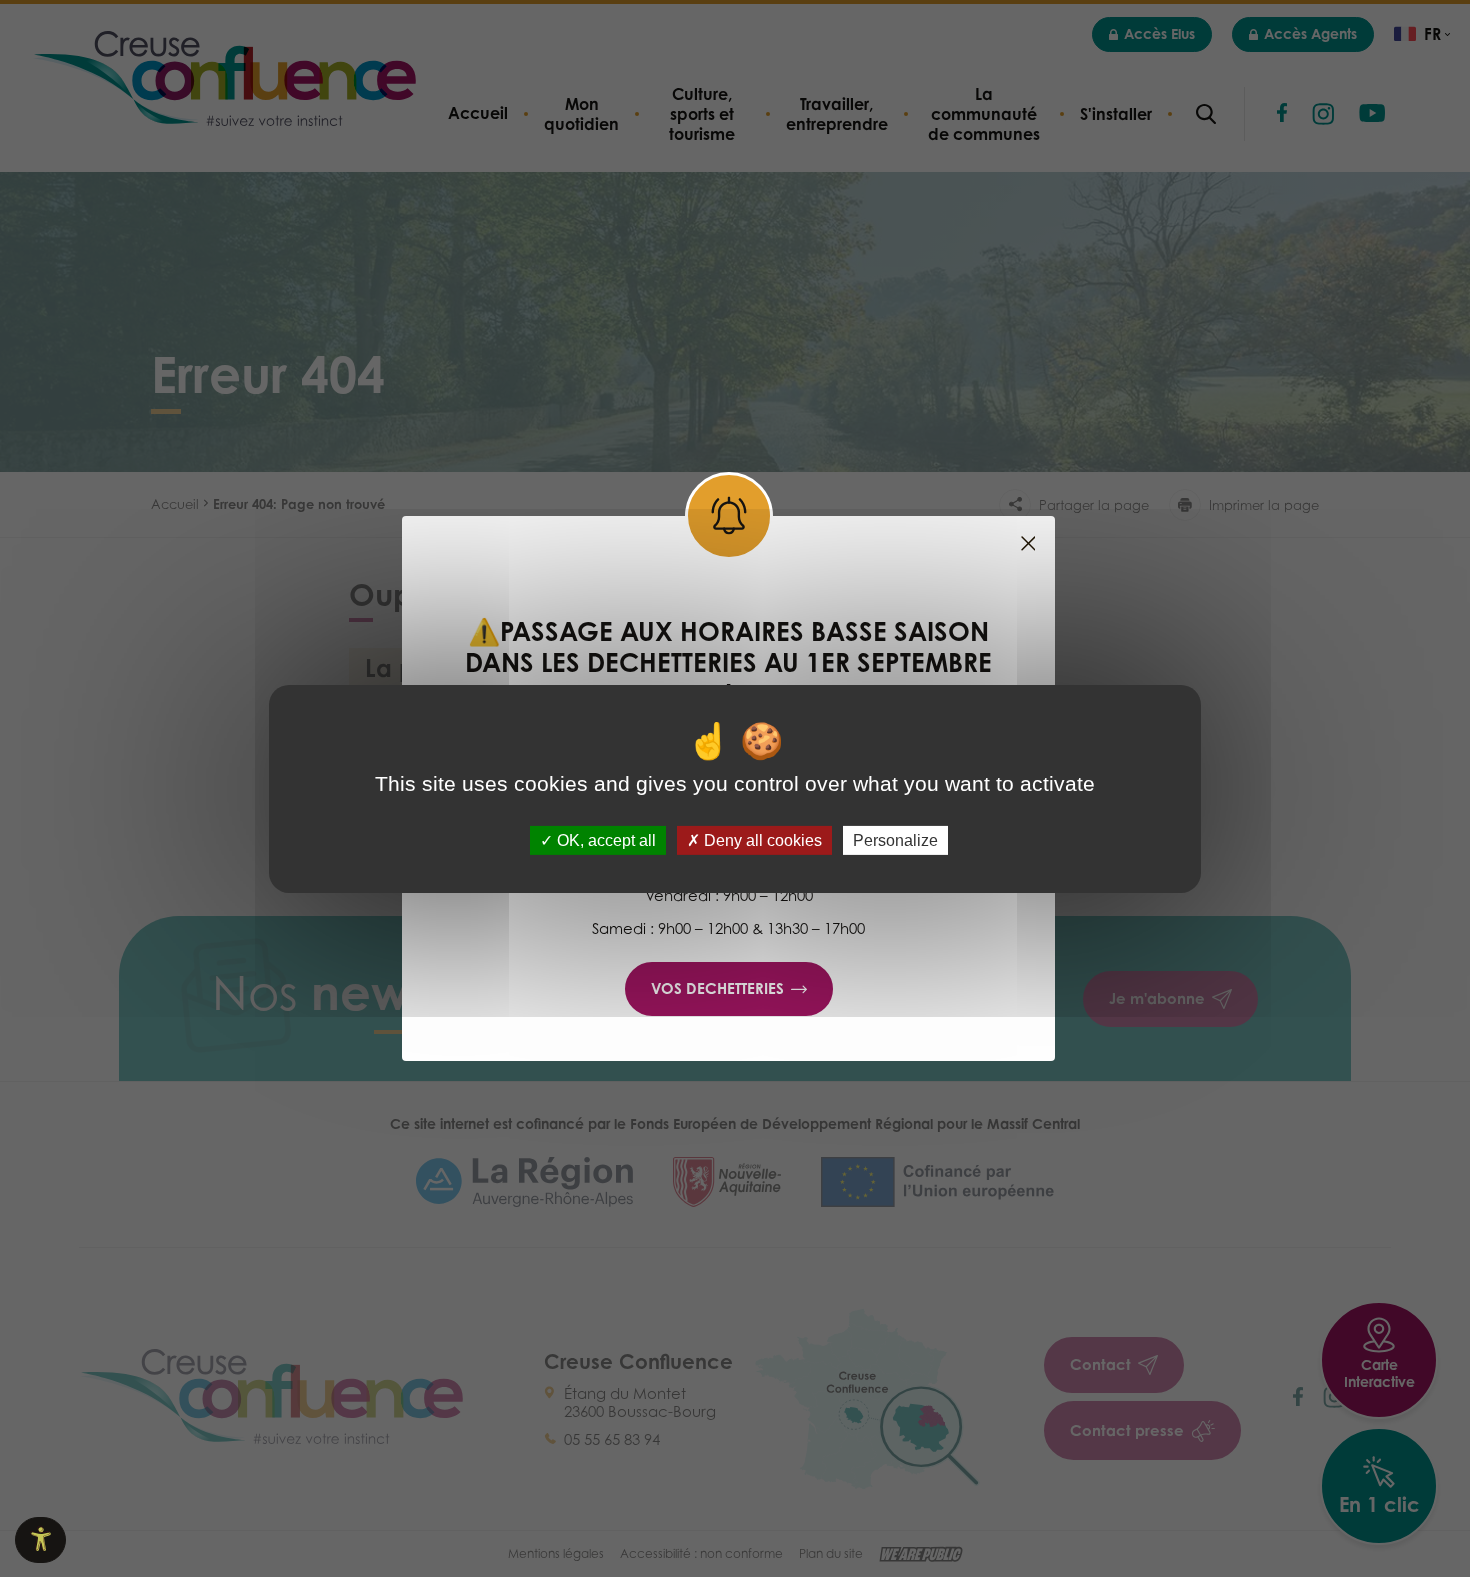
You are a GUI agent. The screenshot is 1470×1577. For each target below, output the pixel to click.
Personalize (895, 839)
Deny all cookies (761, 839)
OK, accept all (604, 839)
